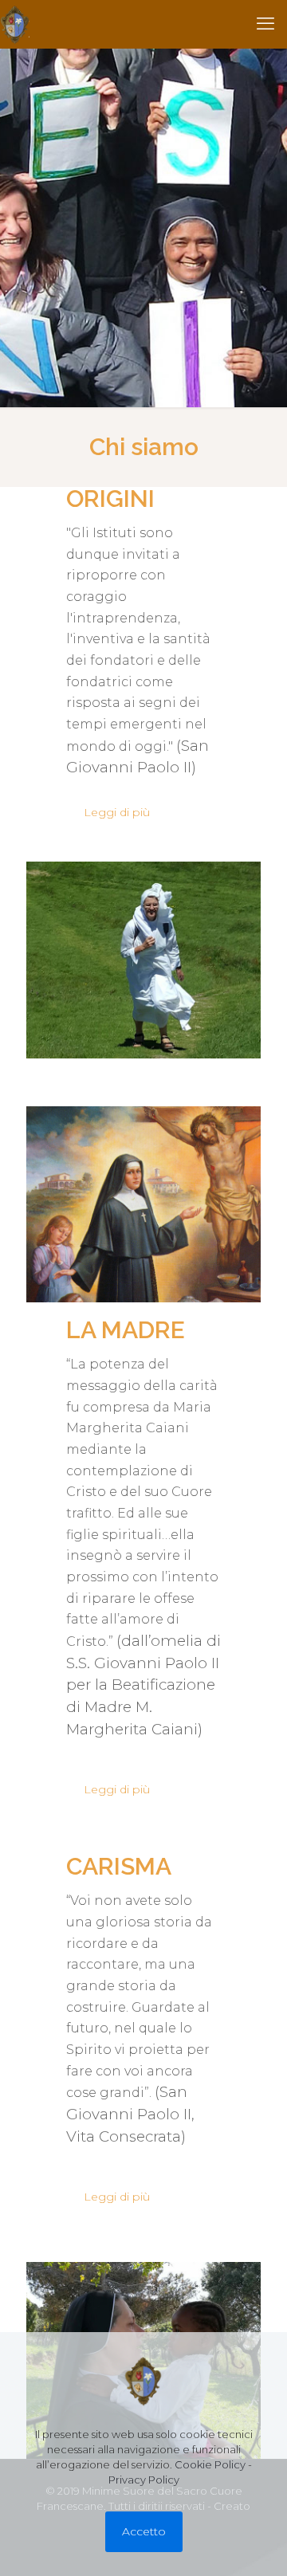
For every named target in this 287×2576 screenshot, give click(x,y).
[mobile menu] (265, 24)
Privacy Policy (144, 2480)
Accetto (144, 2531)
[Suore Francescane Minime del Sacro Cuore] (15, 24)
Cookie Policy (210, 2464)
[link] (143, 960)
